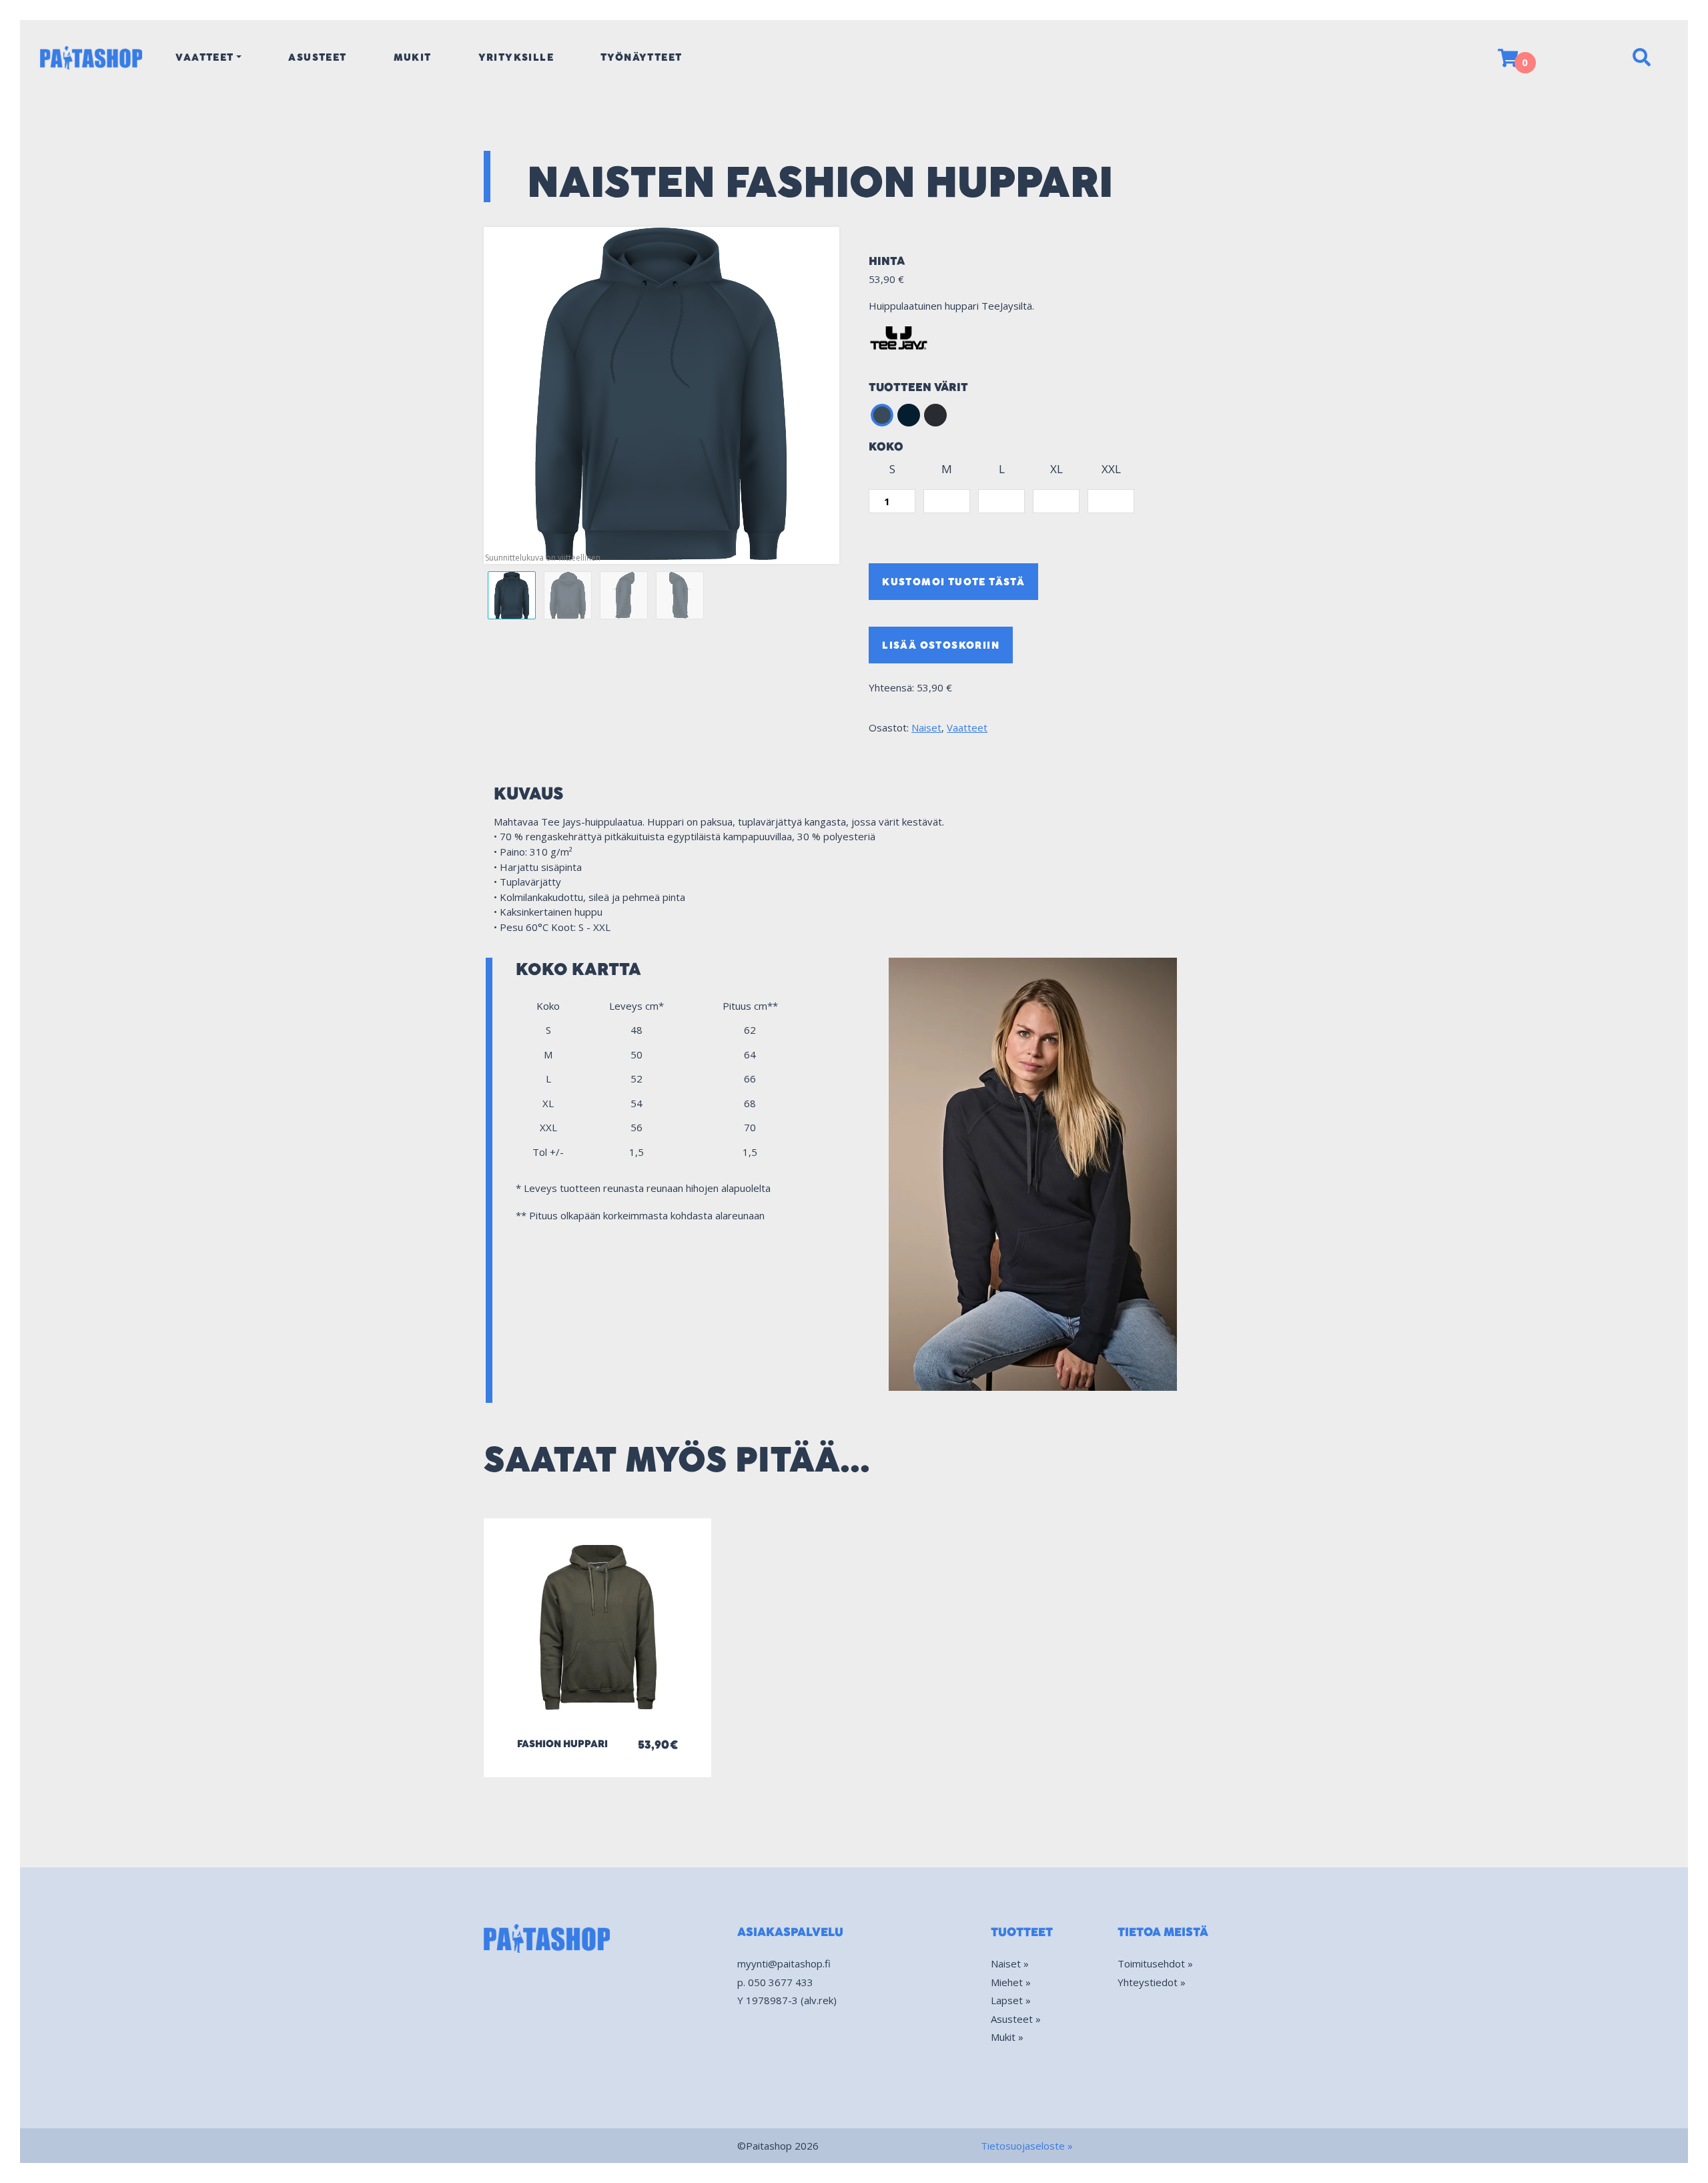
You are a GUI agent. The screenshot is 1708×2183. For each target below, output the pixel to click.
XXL (1111, 469)
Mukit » (1007, 2037)
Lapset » (1011, 2000)
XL (1056, 469)
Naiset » (1010, 1963)
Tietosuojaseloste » (1027, 2146)
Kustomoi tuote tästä (953, 582)
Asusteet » (1016, 2019)
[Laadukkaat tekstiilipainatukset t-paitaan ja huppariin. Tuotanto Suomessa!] (91, 57)
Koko (886, 447)
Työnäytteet (641, 57)
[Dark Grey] (882, 415)
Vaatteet (204, 57)
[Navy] (909, 415)
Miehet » (1011, 1982)
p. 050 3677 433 (775, 1982)
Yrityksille (516, 57)
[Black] (935, 415)
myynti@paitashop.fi (784, 1963)
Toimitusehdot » (1155, 1963)
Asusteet (317, 57)
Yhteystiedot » (1152, 1982)
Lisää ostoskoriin (941, 645)
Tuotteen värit (918, 387)
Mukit (413, 57)
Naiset (926, 727)
